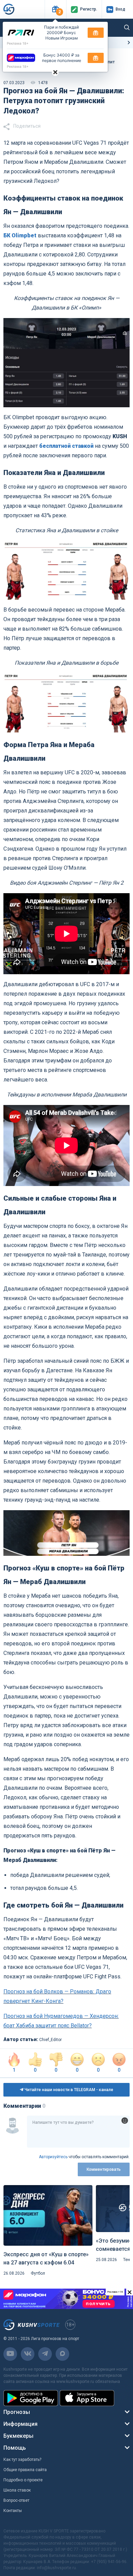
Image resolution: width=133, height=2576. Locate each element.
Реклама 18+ (18, 43)
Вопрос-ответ (16, 2500)
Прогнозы (17, 2412)
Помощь (15, 2448)
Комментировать (104, 2169)
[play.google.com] (31, 2398)
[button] (55, 9)
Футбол (38, 2273)
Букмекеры (18, 2436)
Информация (20, 2424)
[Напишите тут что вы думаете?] (78, 2132)
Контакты (13, 2511)
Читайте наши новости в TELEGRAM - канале (68, 2090)
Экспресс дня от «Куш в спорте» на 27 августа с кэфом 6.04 (46, 2258)
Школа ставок (17, 2490)
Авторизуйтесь (53, 2157)
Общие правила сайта (25, 2470)
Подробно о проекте (23, 2480)
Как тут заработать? (22, 2460)
